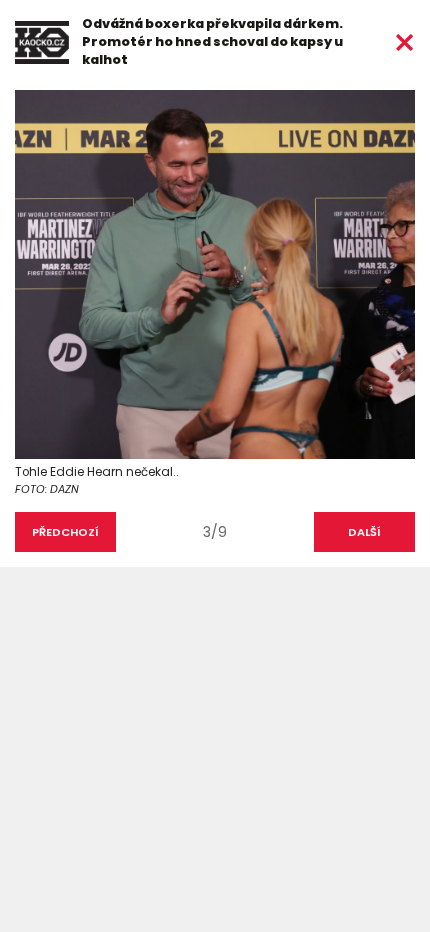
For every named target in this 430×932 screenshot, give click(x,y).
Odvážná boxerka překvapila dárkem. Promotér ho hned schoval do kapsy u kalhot (212, 41)
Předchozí (65, 532)
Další (364, 532)
